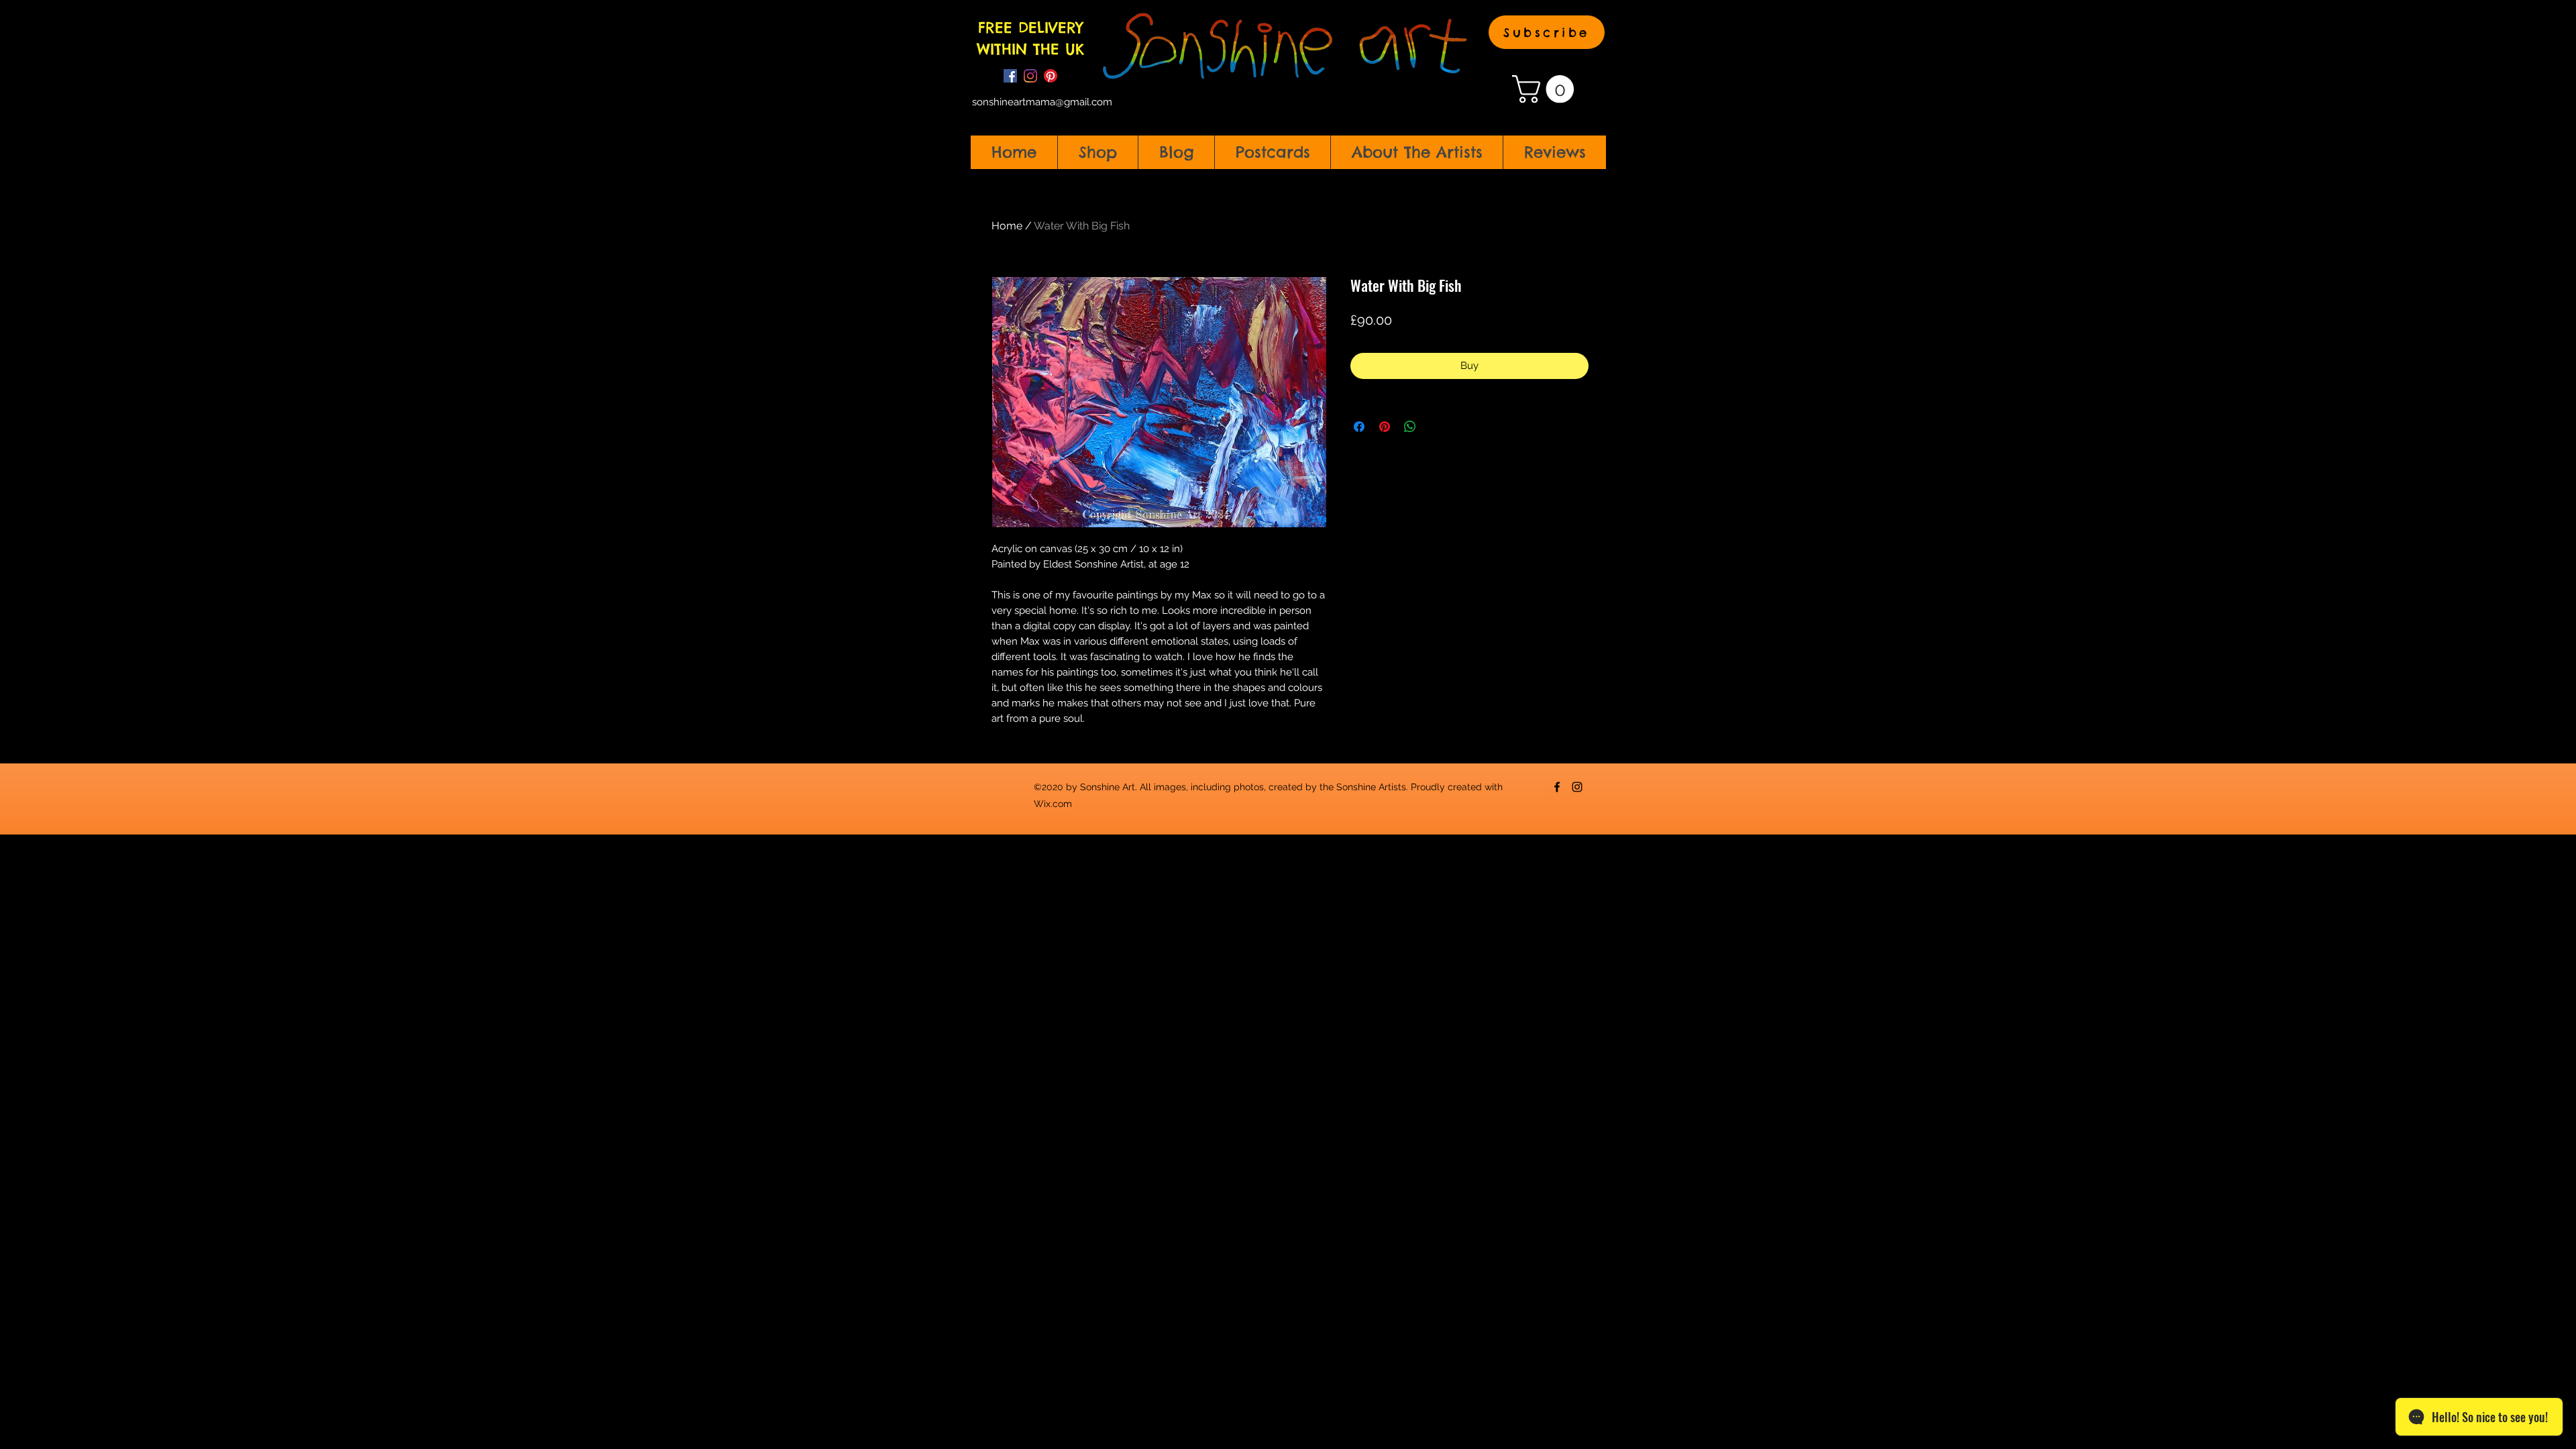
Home (1007, 226)
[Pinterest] (1051, 76)
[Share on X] (1436, 427)
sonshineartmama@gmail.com (1042, 102)
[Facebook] (1010, 76)
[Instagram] (1030, 76)
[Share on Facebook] (1359, 427)
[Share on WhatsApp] (1410, 427)
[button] (1547, 32)
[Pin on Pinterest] (1385, 427)
